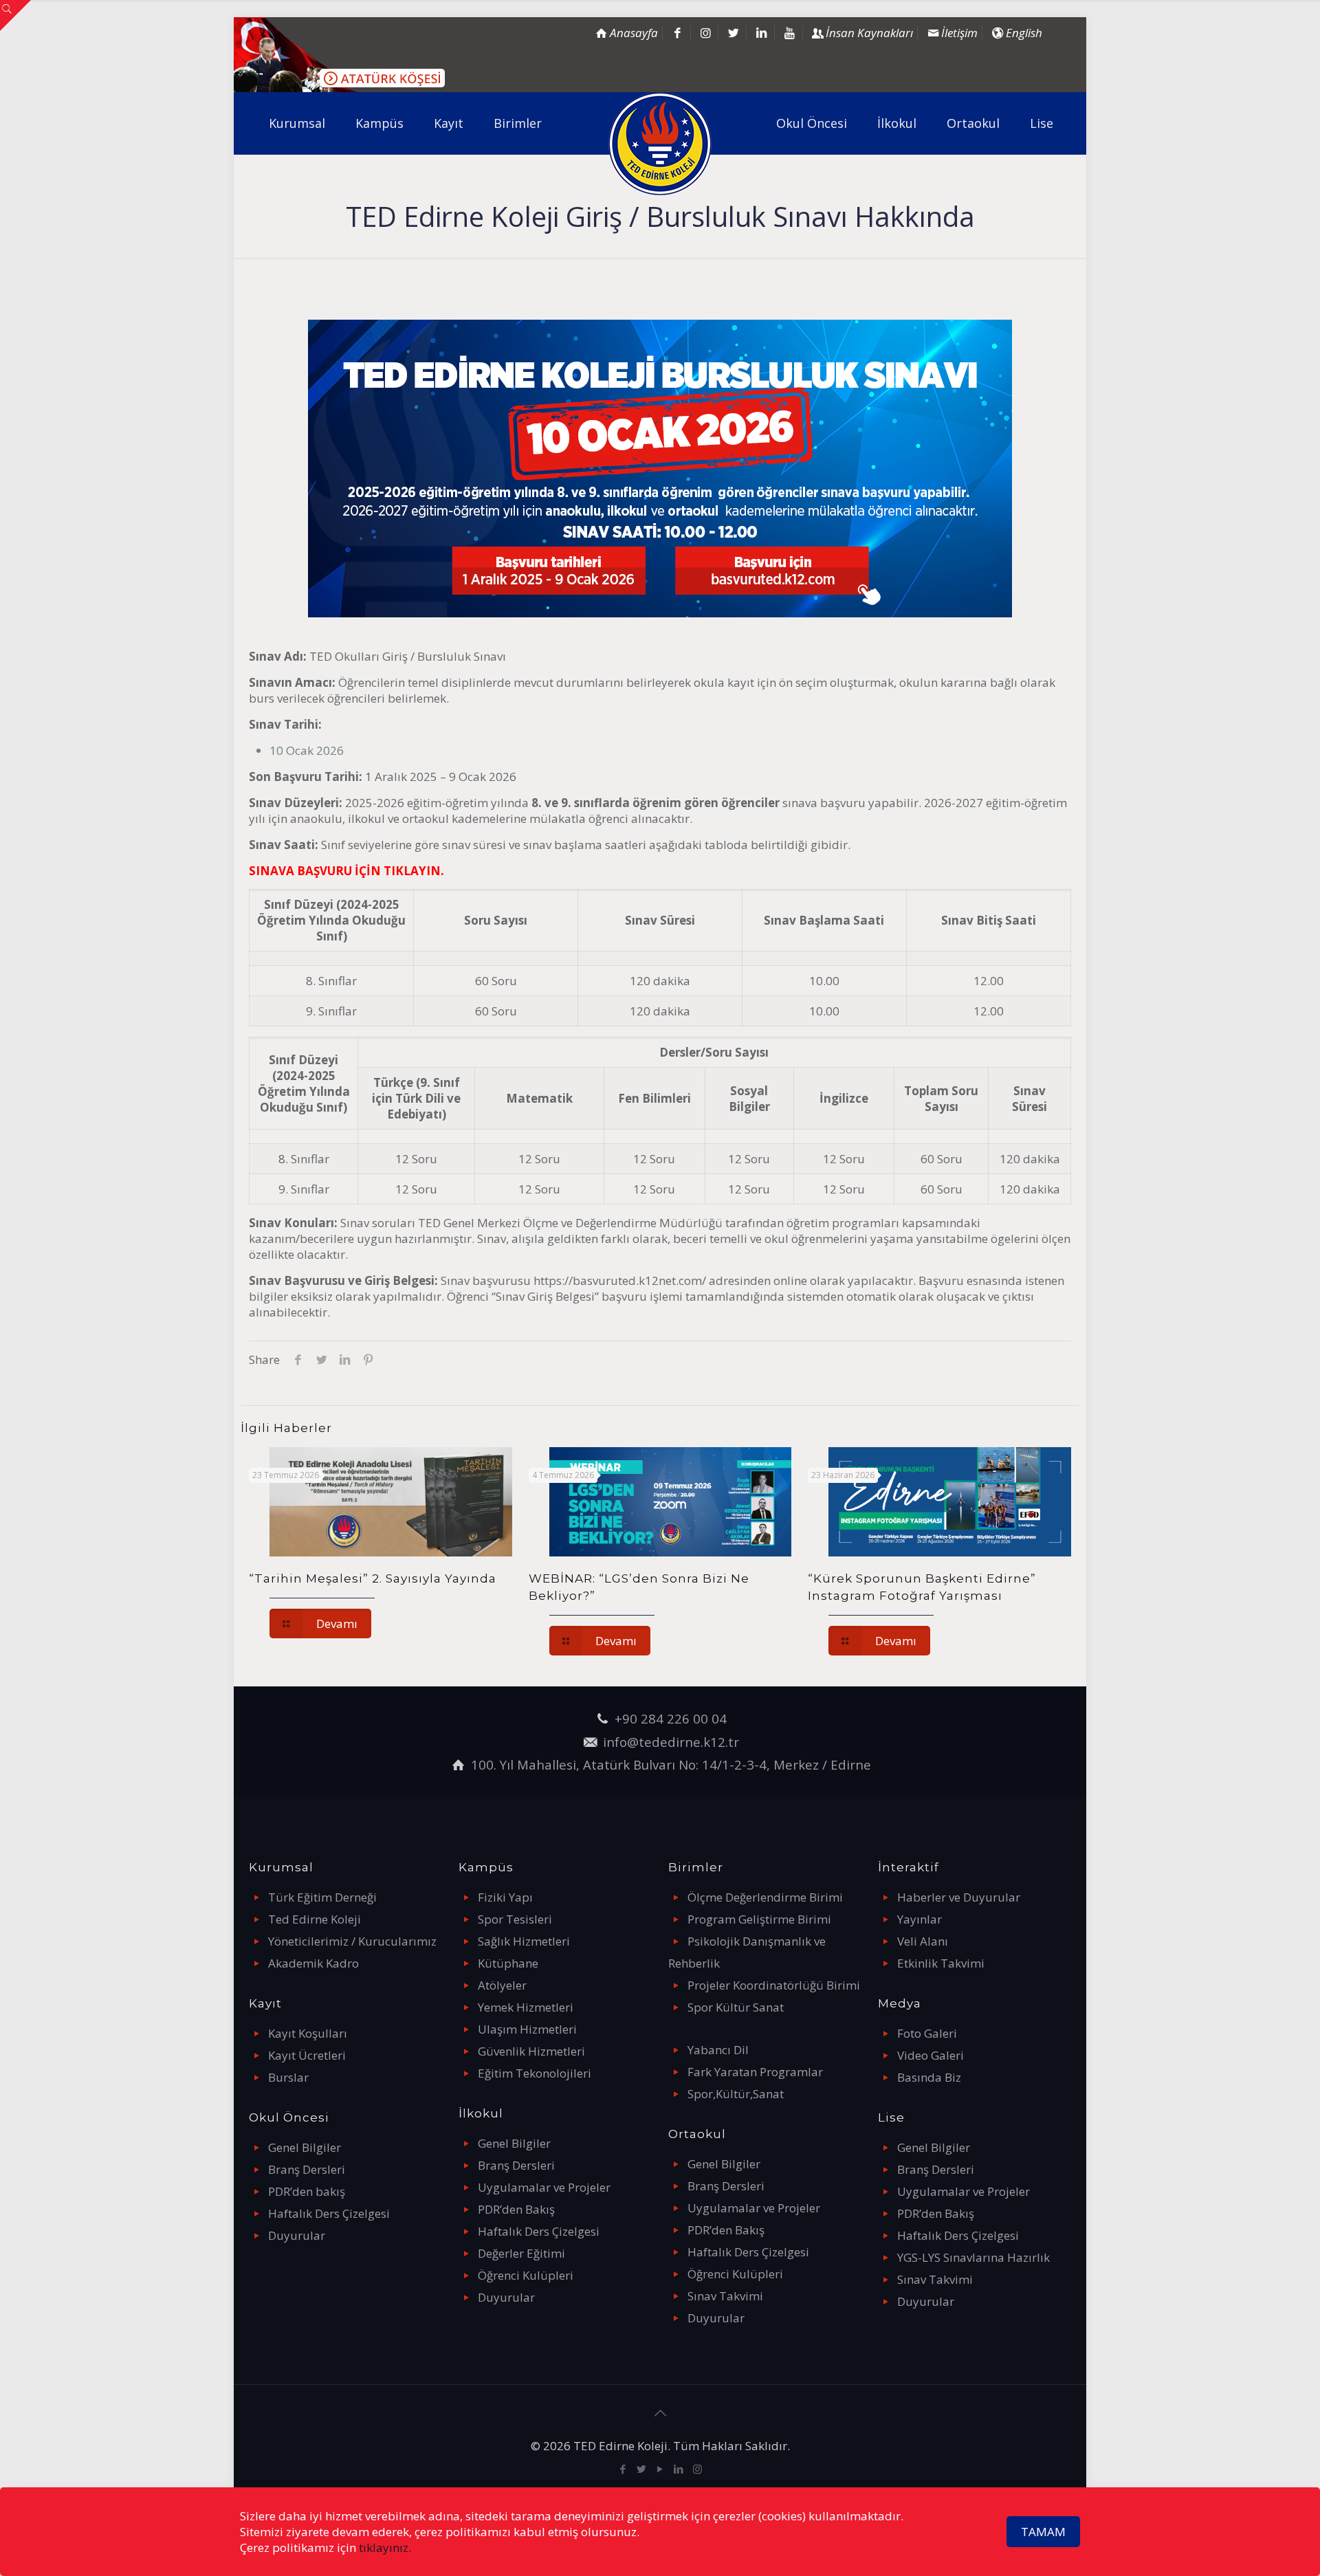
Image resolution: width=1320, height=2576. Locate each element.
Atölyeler (502, 1985)
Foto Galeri (927, 2033)
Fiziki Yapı (505, 1897)
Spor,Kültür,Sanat (736, 2094)
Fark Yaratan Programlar (755, 2072)
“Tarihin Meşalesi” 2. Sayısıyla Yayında (373, 1578)
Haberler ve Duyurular (959, 1897)
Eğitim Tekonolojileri (535, 2073)
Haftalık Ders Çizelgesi (329, 2213)
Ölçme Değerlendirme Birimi (765, 1897)
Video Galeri (931, 2055)
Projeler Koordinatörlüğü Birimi (774, 1985)
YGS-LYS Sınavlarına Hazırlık (973, 2257)
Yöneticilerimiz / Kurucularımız (352, 1941)
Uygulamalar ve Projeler (544, 2187)
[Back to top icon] (660, 2413)
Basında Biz (929, 2077)
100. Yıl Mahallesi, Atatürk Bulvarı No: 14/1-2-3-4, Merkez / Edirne (671, 1764)
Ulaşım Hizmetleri (527, 2029)
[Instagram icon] (697, 2469)
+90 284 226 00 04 (671, 1718)
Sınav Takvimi (725, 2296)
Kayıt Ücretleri (307, 2055)
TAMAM (1043, 2532)
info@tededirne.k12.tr (671, 1742)
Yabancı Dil (718, 2050)
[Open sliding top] (15, 15)
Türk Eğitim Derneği (322, 1897)
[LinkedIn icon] (679, 2469)
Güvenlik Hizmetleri (531, 2051)
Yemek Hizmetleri (526, 2007)
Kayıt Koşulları (308, 2033)
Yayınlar (920, 1919)
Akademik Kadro (313, 1963)
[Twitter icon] (642, 2469)
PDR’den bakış (307, 2191)
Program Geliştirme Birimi (759, 1919)
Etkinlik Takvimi (941, 1963)
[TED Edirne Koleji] (660, 144)
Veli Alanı (923, 1941)
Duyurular (297, 2235)
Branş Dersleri (307, 2169)
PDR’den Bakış (516, 2209)
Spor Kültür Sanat (736, 2007)
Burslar (288, 2077)
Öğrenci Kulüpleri (526, 2275)
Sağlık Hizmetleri (524, 1941)
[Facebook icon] (623, 2469)
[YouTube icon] (660, 2469)
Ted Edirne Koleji (315, 1919)
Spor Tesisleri (515, 1919)
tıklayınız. (385, 2547)
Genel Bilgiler (305, 2147)
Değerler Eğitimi (521, 2253)
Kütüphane (508, 1963)
